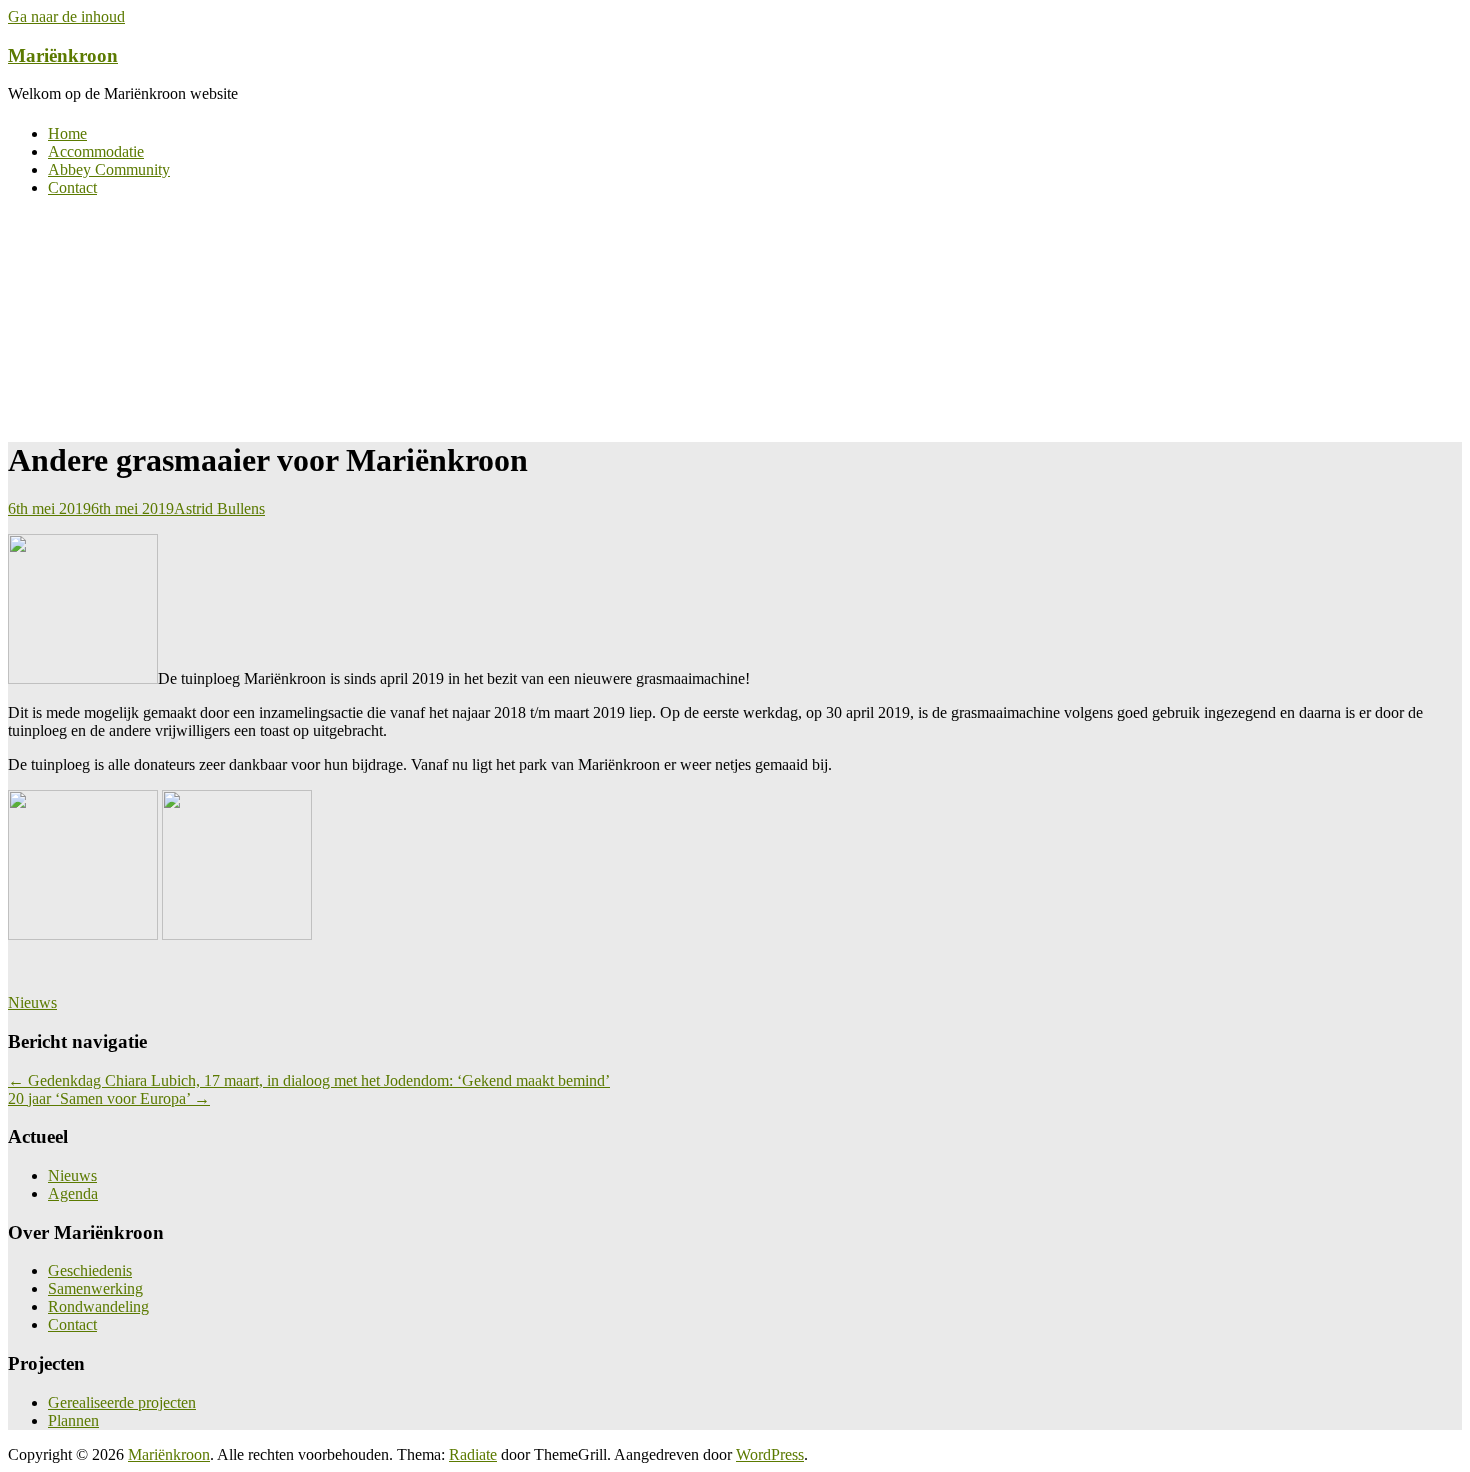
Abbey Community (109, 169)
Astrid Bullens (219, 508)
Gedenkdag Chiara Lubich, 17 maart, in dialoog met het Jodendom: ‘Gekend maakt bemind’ (309, 1080)
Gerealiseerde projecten (122, 1402)
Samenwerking (95, 1288)
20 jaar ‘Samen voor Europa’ (109, 1098)
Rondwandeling (98, 1306)
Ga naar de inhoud (66, 16)
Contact (72, 187)
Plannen (73, 1420)
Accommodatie (96, 151)
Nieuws (32, 1002)
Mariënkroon (63, 55)
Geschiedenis (90, 1270)
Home (67, 133)
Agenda (73, 1193)
